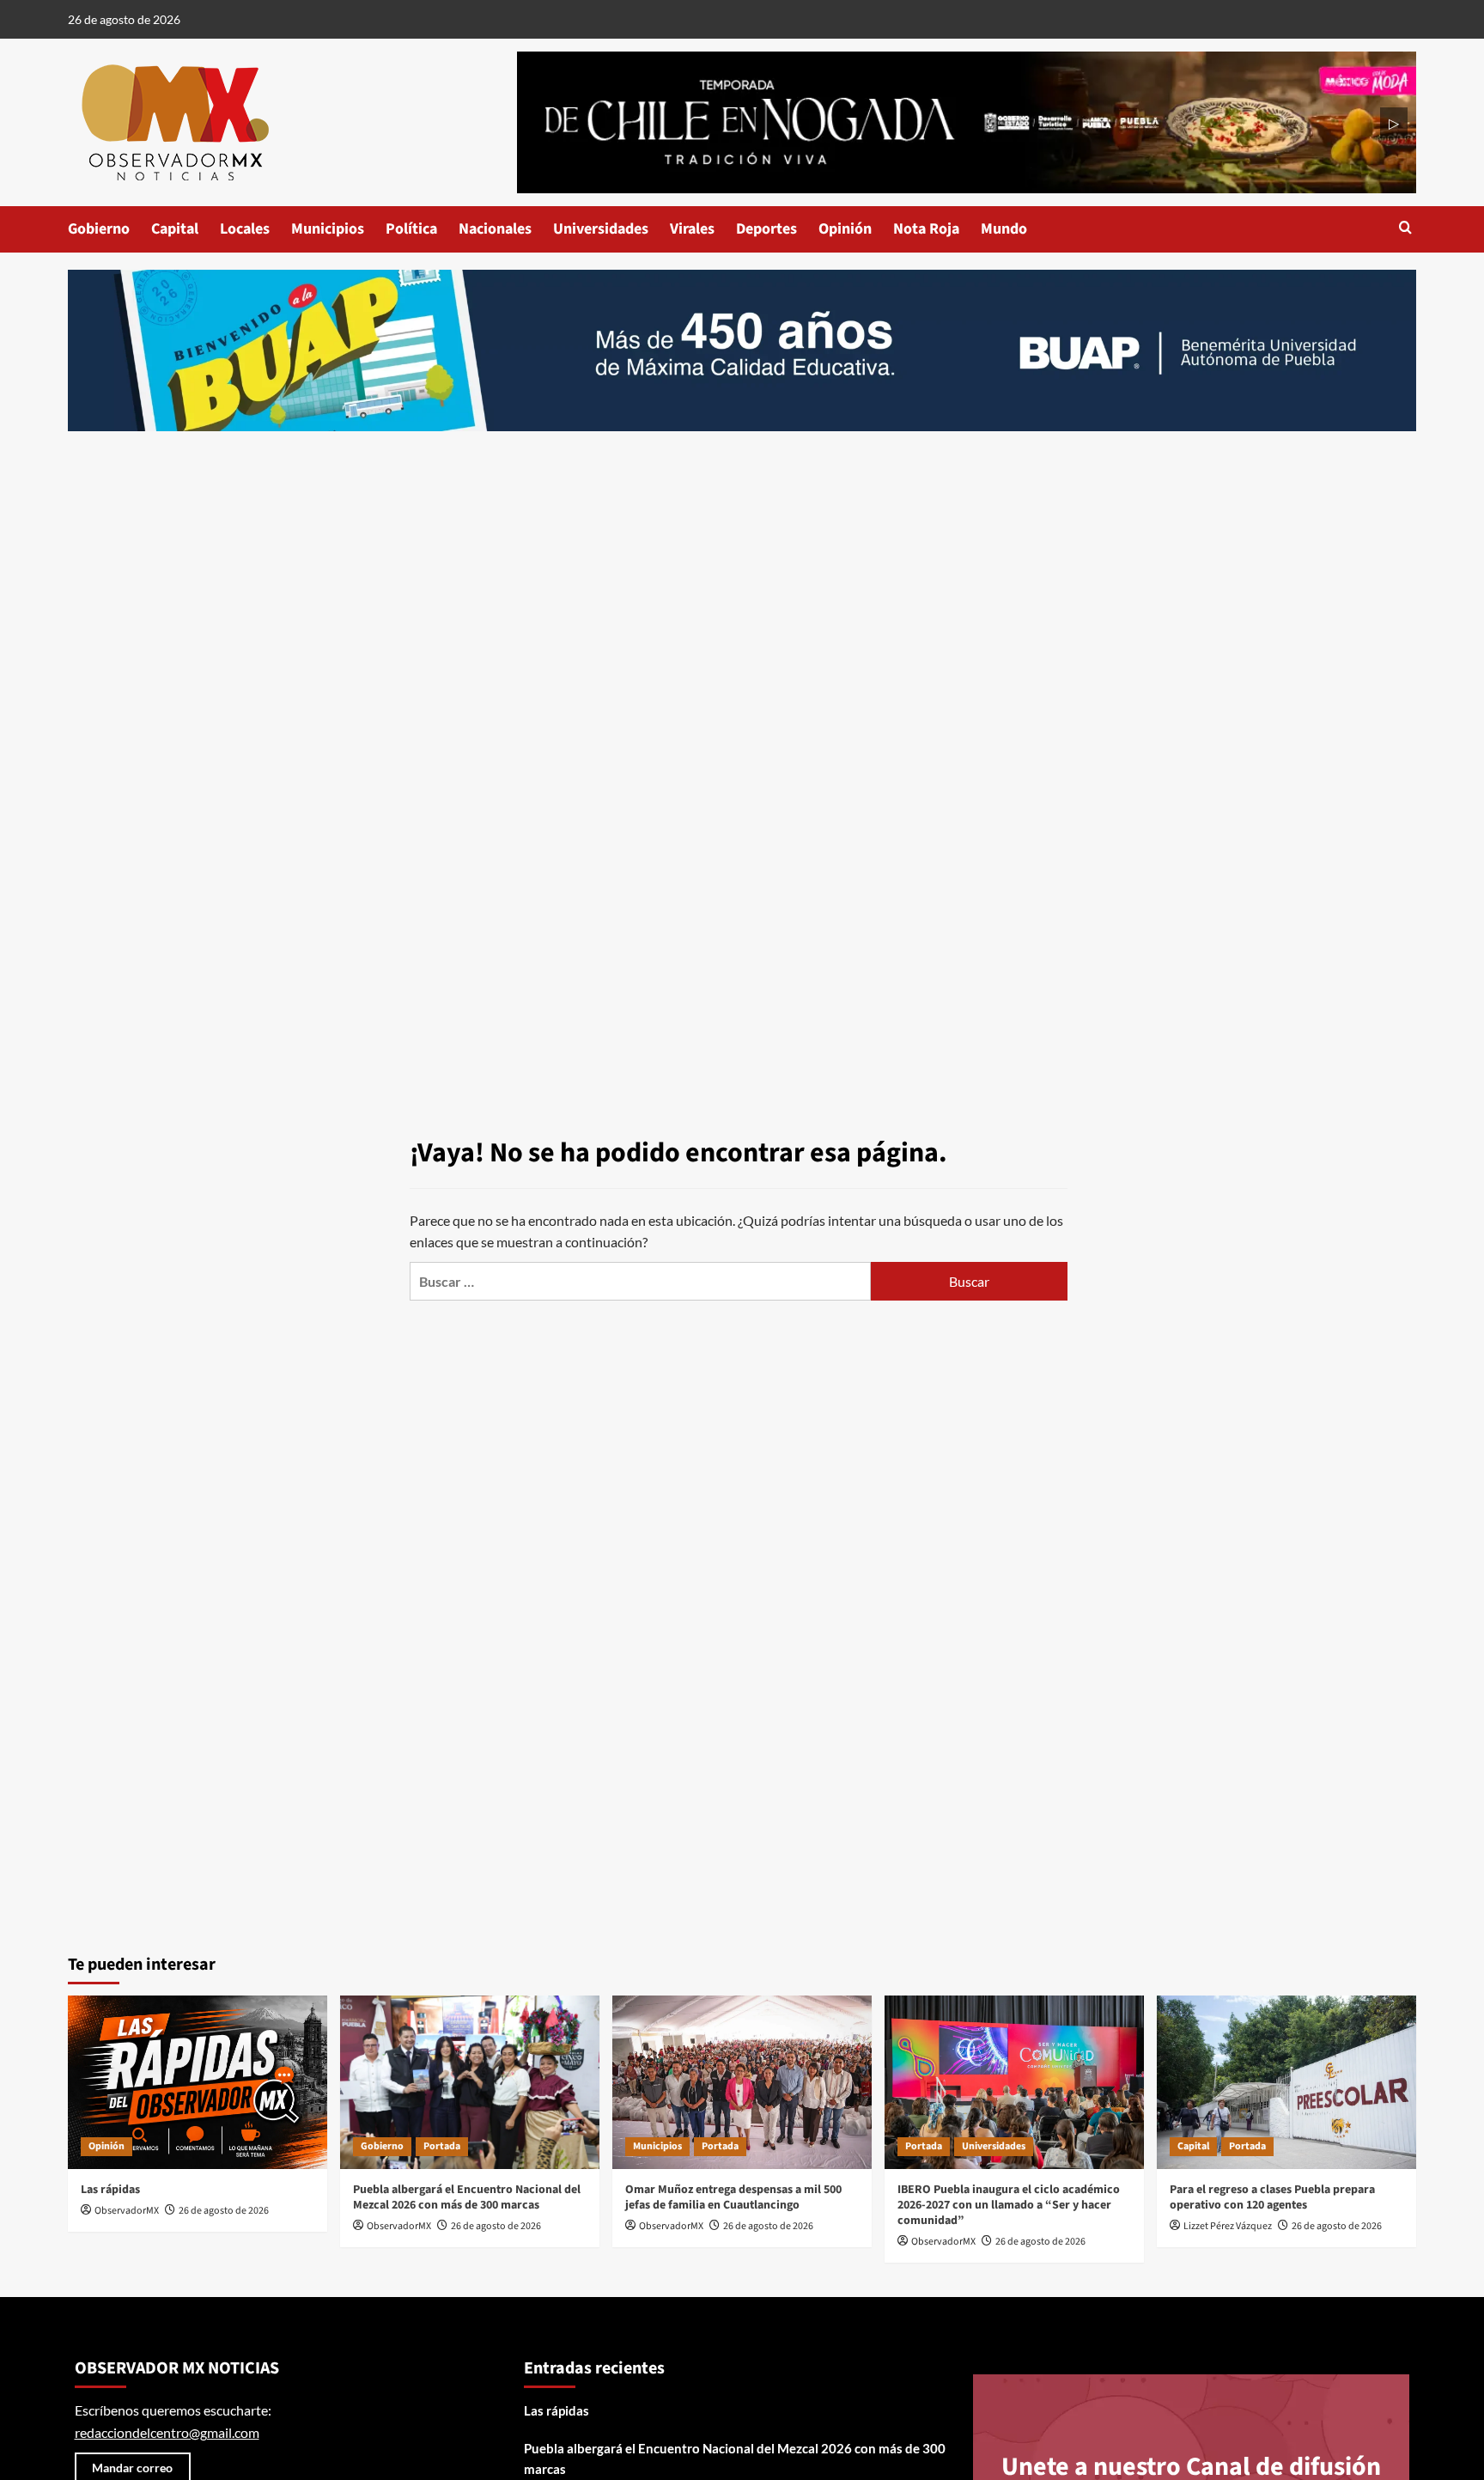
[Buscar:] (640, 1281)
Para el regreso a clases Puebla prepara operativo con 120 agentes (1272, 2197)
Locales (245, 229)
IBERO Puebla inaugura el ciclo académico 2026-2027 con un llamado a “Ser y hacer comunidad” (1009, 2205)
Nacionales (495, 229)
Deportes (766, 229)
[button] (1405, 229)
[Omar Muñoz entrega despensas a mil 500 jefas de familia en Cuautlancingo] (742, 2082)
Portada (442, 2146)
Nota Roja (926, 229)
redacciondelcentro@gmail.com (167, 2432)
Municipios (328, 229)
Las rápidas (110, 2190)
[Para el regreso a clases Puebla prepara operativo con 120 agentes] (1286, 2082)
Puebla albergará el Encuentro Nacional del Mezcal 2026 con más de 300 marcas (467, 2197)
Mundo (1004, 229)
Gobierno (99, 229)
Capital (175, 229)
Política (411, 229)
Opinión (845, 229)
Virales (692, 229)
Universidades (601, 229)
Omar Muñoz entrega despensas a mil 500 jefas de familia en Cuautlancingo (733, 2197)
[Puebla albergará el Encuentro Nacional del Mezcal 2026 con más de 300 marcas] (470, 2082)
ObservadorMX (127, 2211)
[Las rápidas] (198, 2082)
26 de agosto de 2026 (224, 2211)
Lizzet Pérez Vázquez (1228, 2226)
